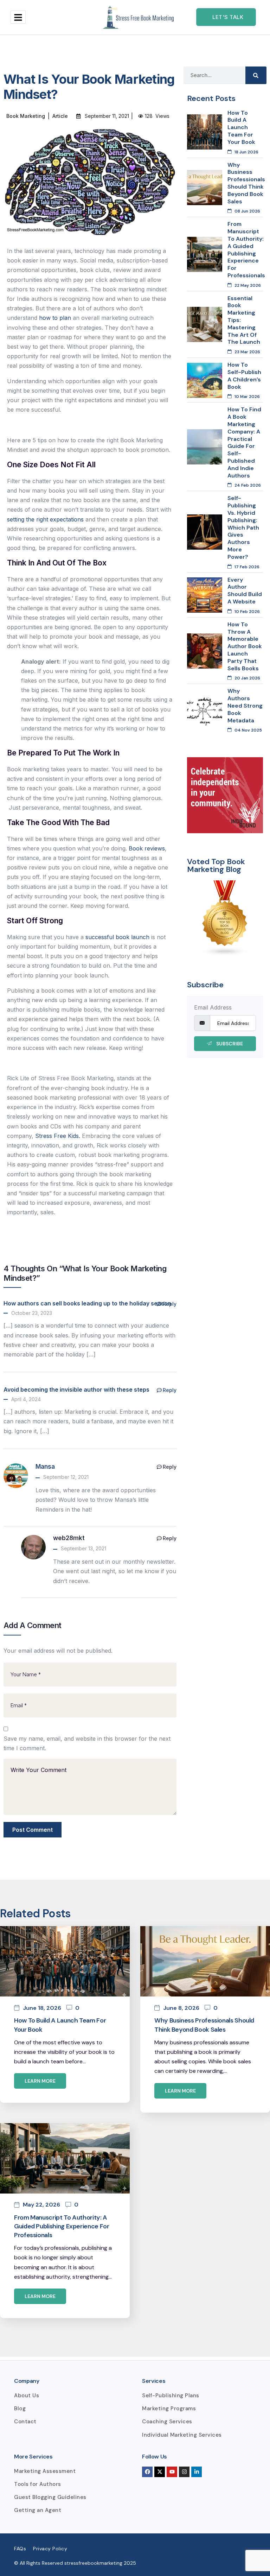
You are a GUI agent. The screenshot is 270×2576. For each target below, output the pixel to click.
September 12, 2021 (66, 1477)
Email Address (213, 1007)
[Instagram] (184, 2472)
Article (60, 116)
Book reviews (147, 848)
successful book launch (117, 937)
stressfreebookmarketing (93, 2563)
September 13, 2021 (83, 1548)
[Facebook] (147, 2472)
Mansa (45, 1467)
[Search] (256, 75)
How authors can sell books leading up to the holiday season (87, 1303)
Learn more (40, 2081)
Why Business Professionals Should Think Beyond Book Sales (204, 2025)
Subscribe (229, 1044)
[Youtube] (172, 2472)
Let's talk (228, 17)
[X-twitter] (160, 2472)
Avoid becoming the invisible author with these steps (76, 1390)
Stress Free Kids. (58, 1136)
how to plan (55, 318)
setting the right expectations (45, 519)
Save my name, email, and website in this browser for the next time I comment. (87, 1743)
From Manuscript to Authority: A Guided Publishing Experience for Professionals (62, 2226)
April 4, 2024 (26, 1399)
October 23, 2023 (32, 1313)
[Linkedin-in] (197, 2472)
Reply (170, 1304)
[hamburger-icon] (18, 17)
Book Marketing (26, 116)
